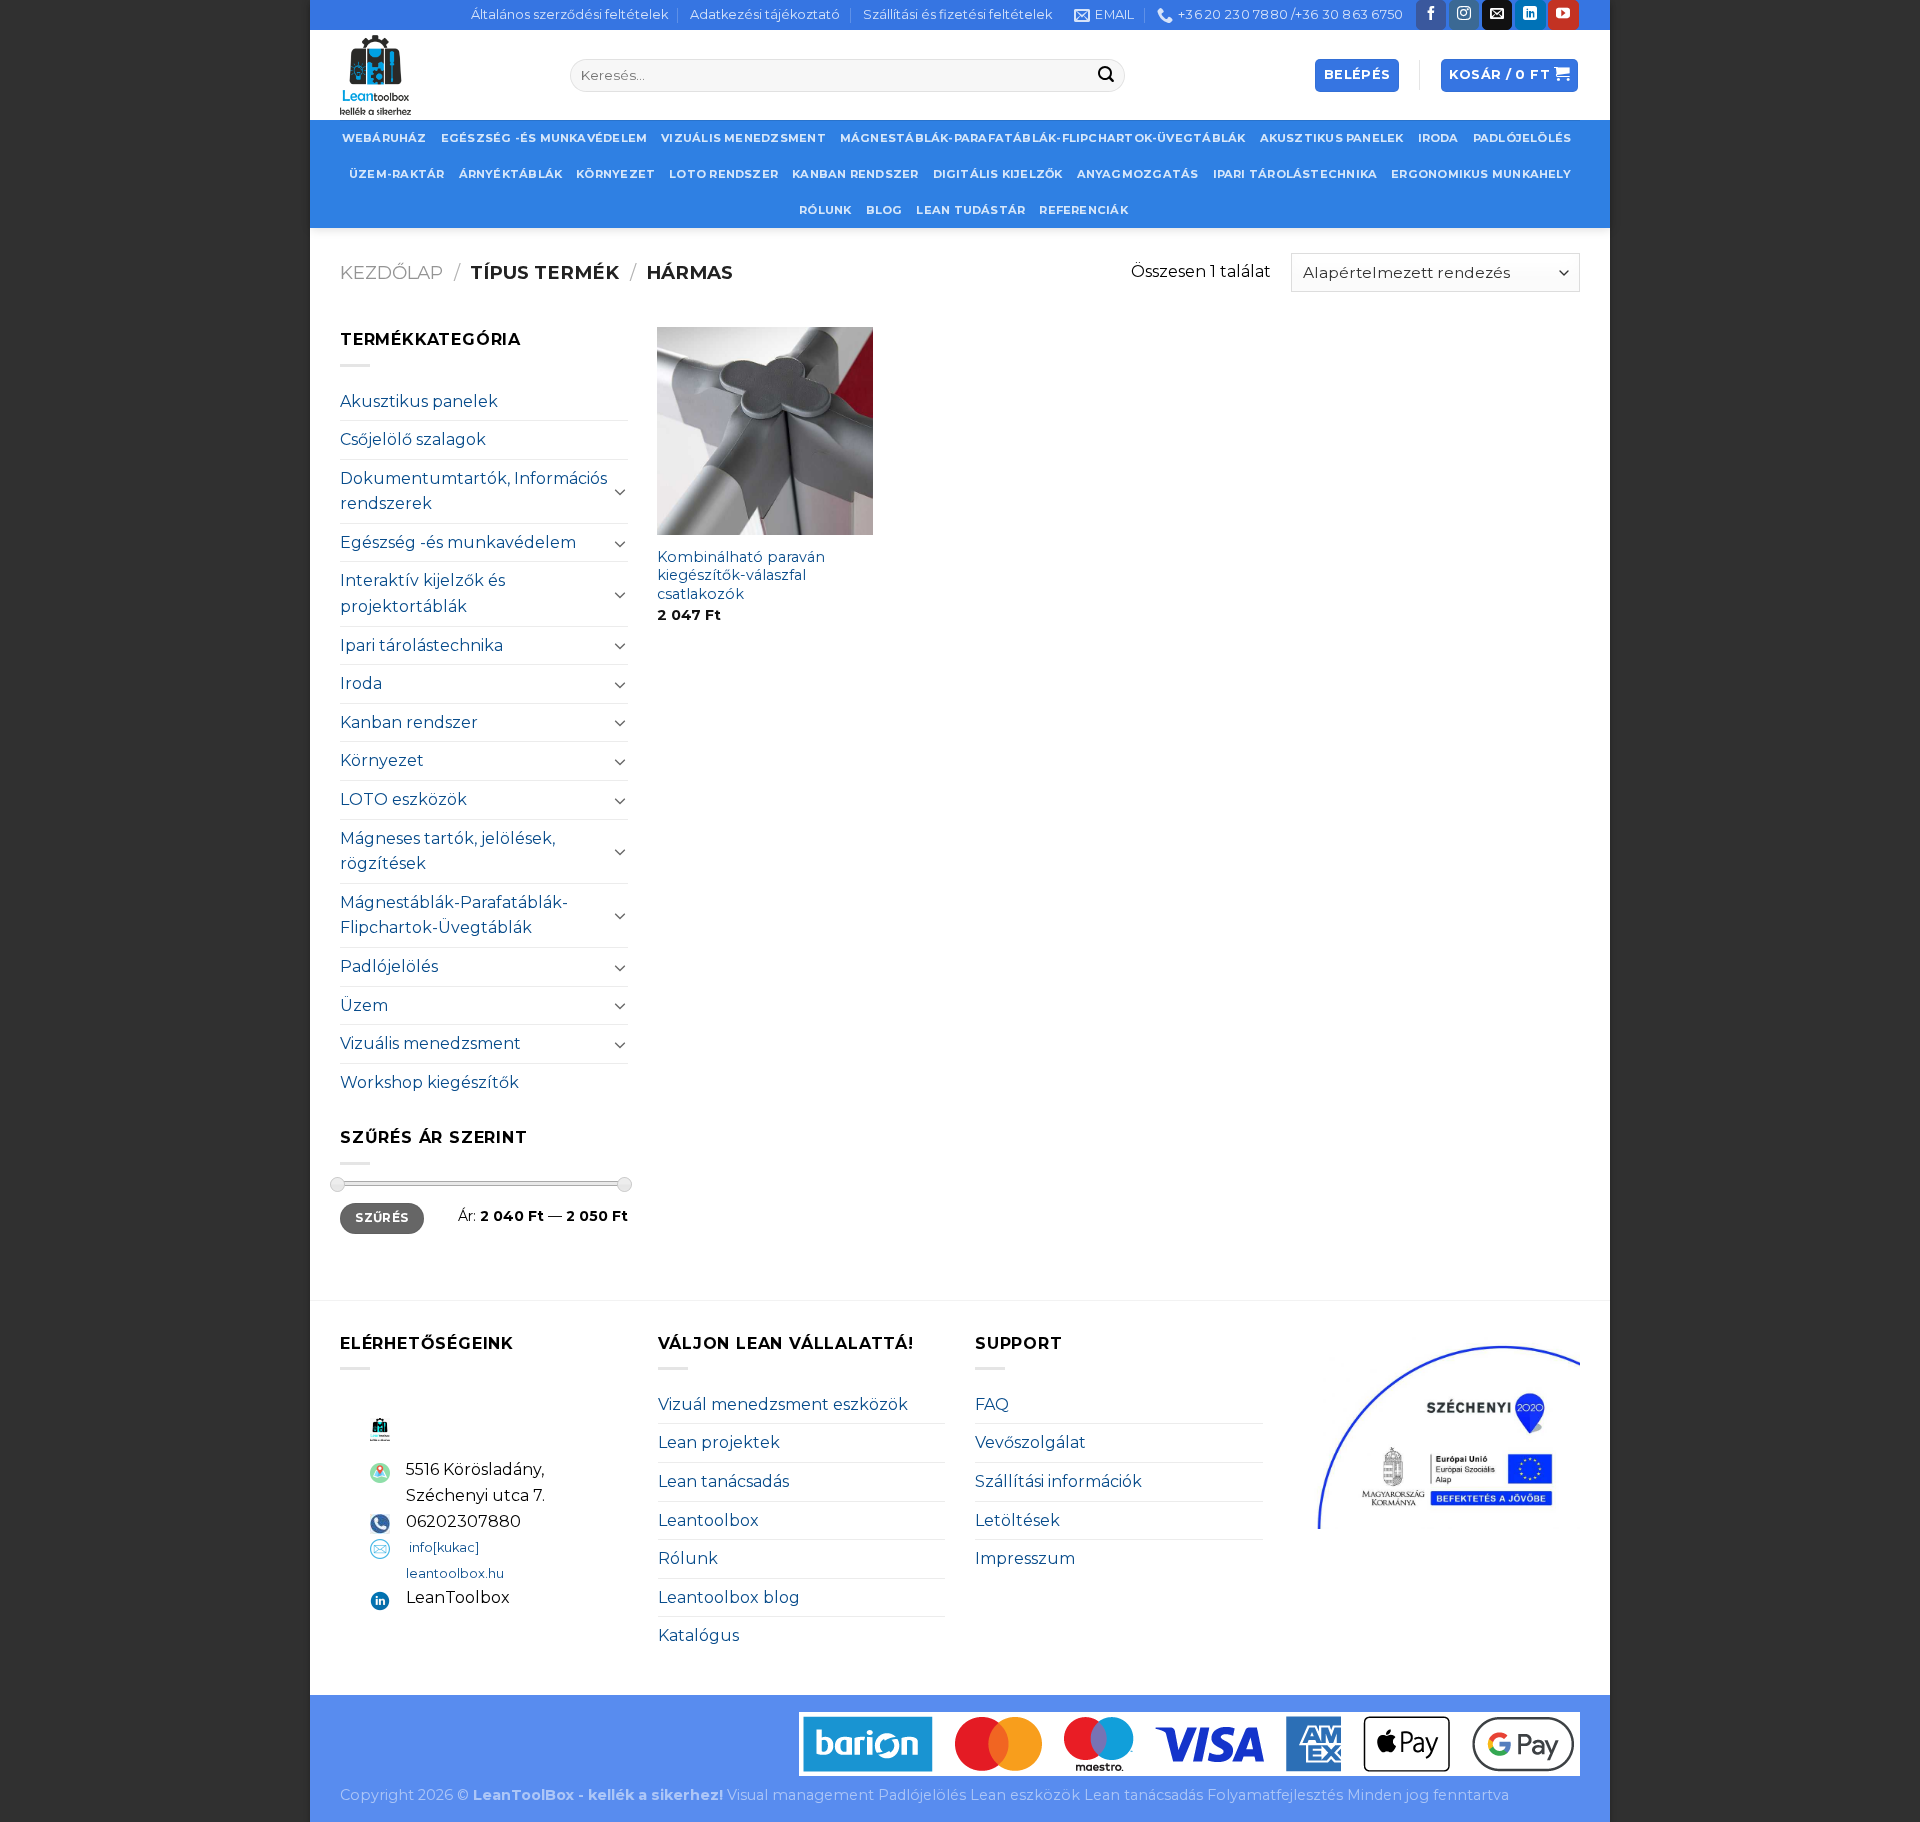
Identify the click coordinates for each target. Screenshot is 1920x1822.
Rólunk (825, 210)
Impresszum (1025, 1558)
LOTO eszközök (403, 799)
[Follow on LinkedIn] (1530, 15)
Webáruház (384, 138)
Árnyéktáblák (511, 174)
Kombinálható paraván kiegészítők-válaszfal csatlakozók (741, 575)
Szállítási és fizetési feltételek (957, 14)
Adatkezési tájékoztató (765, 14)
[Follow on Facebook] (1431, 15)
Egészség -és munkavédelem (544, 138)
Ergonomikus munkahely (1481, 174)
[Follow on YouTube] (1563, 15)
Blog (884, 210)
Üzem (364, 1005)
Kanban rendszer (855, 174)
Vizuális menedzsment (743, 138)
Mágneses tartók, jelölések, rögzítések (447, 851)
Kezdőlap (391, 272)
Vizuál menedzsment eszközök (783, 1404)
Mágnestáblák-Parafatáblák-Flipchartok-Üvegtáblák (1043, 138)
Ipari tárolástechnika (1295, 174)
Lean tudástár (970, 210)
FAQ (992, 1404)
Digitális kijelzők (998, 174)
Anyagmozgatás (1138, 174)
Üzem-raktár (396, 174)
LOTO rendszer (723, 174)
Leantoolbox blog (729, 1597)
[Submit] (1107, 76)
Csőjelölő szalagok (413, 439)
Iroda (1438, 138)
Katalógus (698, 1635)
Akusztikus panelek (1332, 138)
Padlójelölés (1522, 138)
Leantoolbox (708, 1520)
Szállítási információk (1058, 1481)
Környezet (615, 174)
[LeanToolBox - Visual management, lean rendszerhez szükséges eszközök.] (440, 75)
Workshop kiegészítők (429, 1082)
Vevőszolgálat (1030, 1442)
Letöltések (1017, 1520)
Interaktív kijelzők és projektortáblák (422, 593)
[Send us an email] (1497, 15)
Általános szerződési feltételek (569, 14)
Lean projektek (719, 1442)
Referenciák (1083, 210)
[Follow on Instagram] (1464, 15)
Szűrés (381, 1217)
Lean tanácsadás (723, 1481)
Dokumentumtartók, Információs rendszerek (473, 491)
